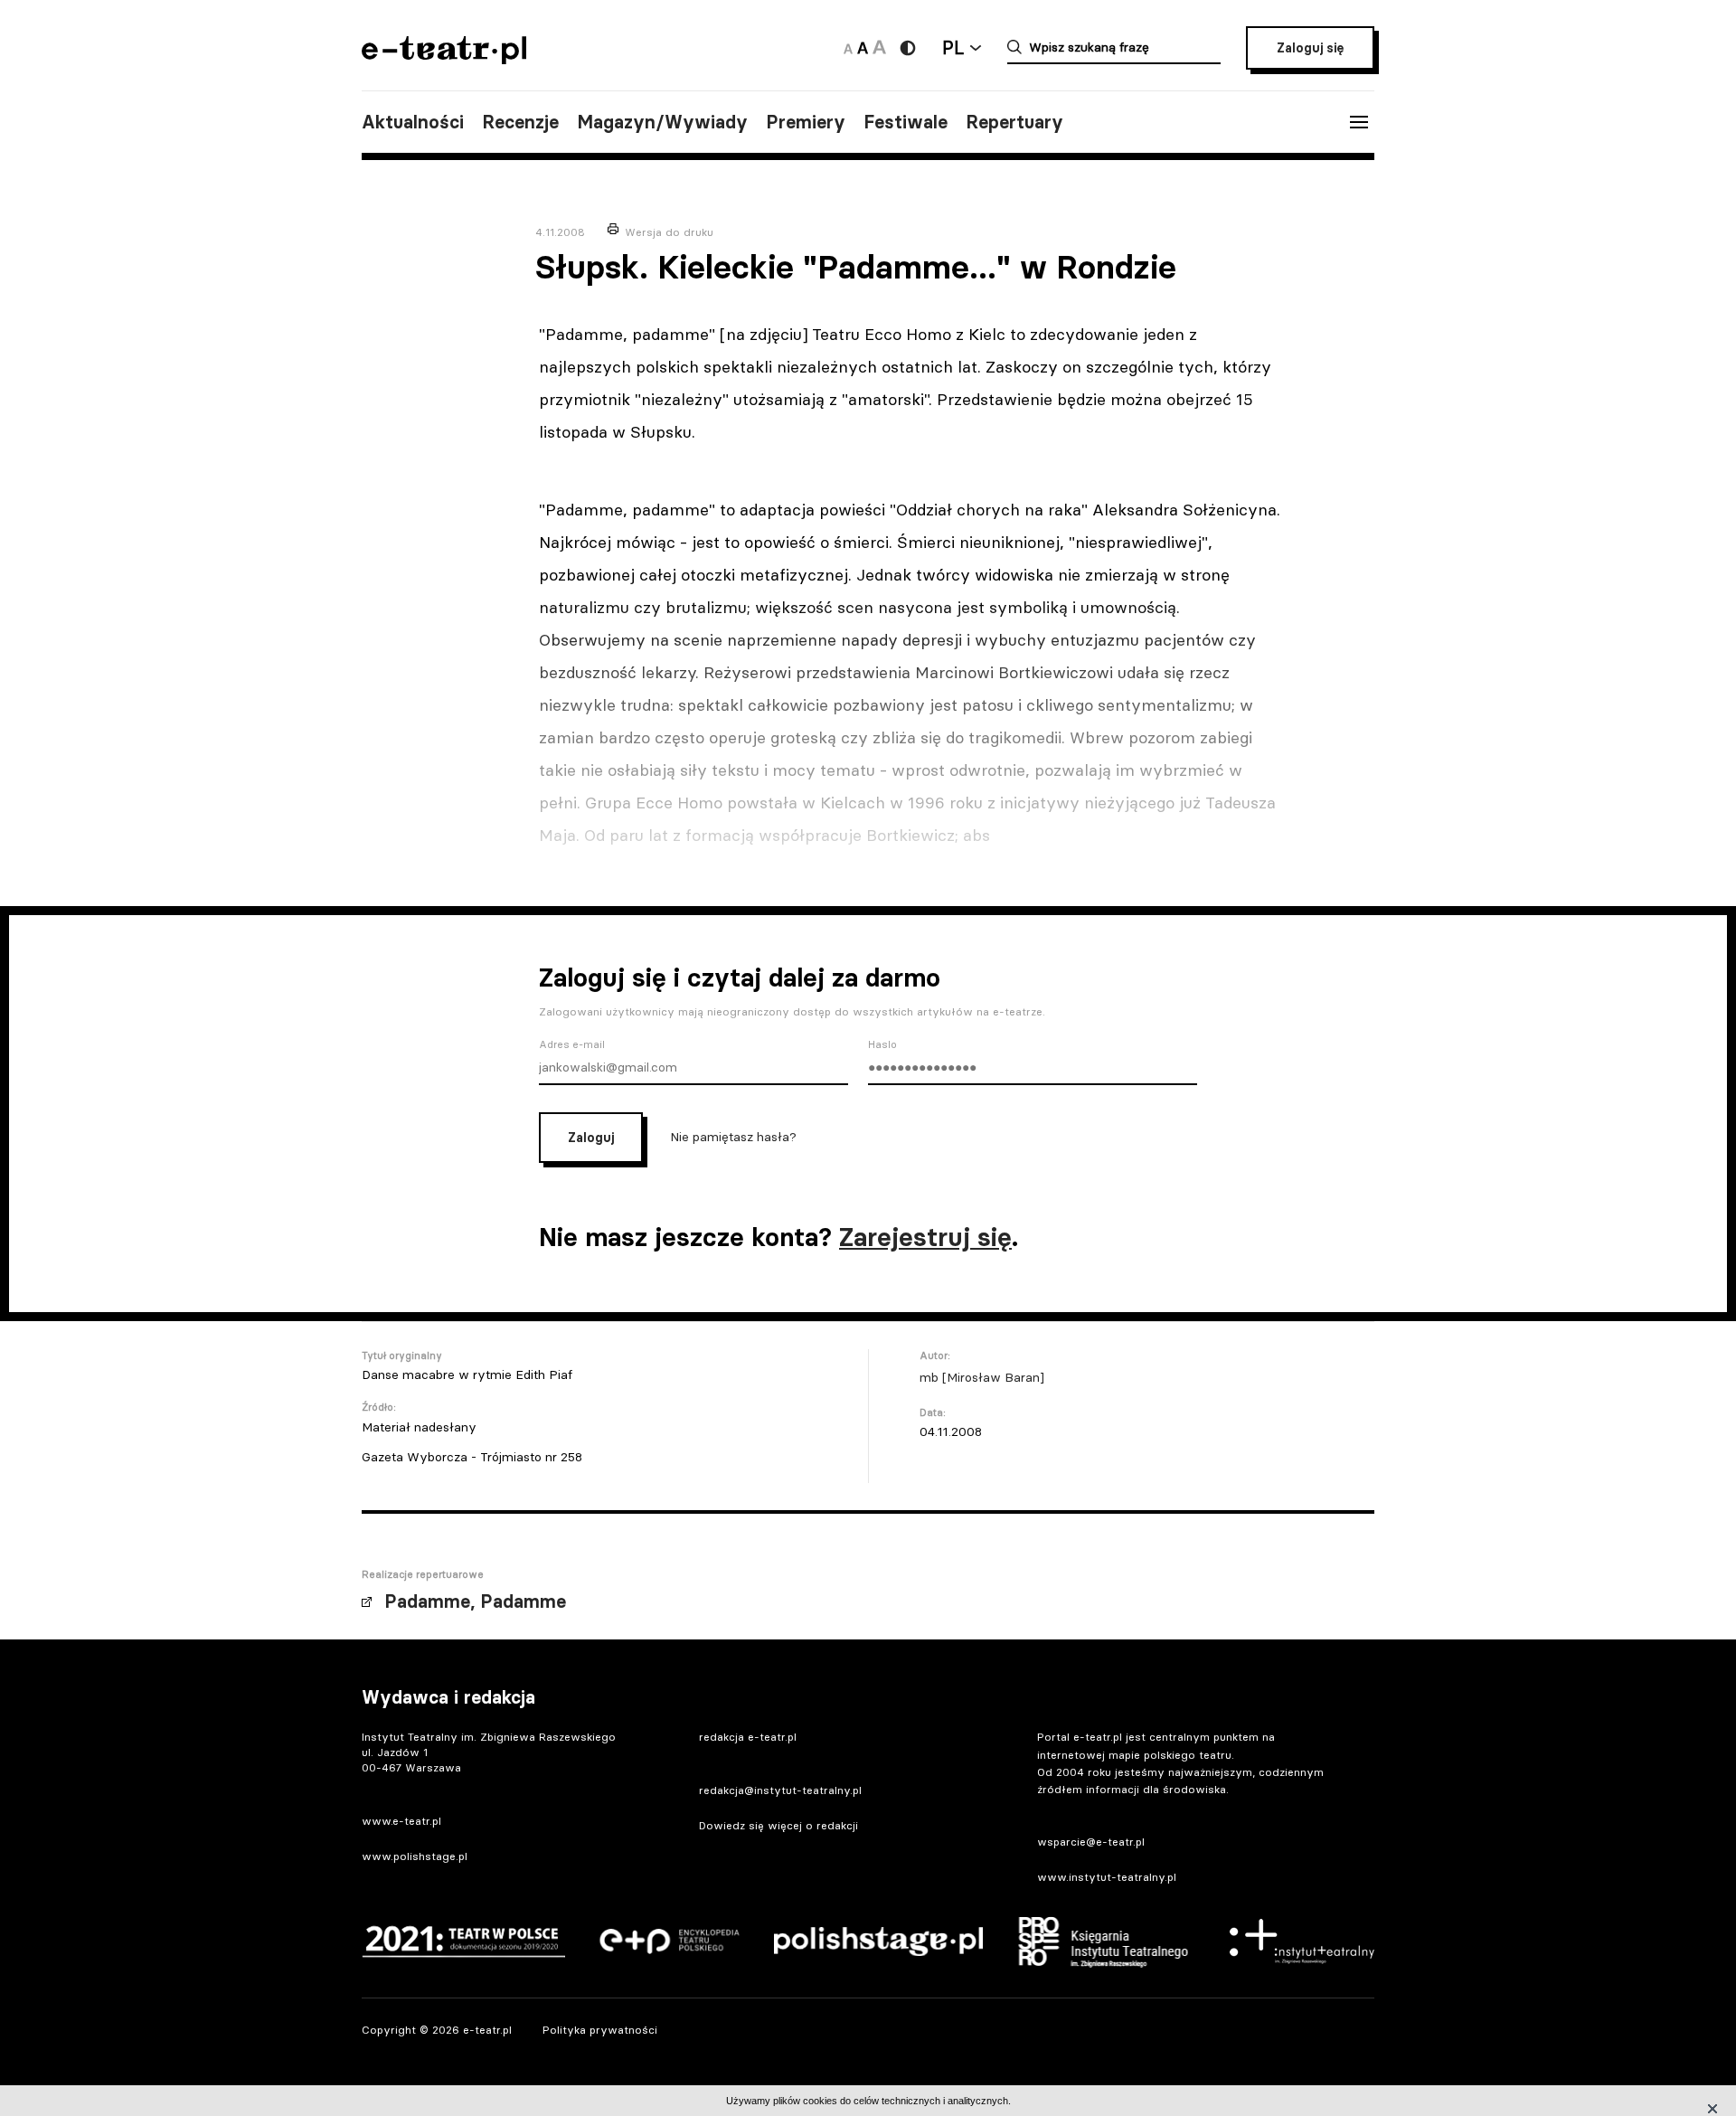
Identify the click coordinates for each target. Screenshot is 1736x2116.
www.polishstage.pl (415, 1856)
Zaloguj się (1310, 48)
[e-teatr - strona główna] (444, 58)
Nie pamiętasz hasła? (733, 1137)
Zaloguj (591, 1138)
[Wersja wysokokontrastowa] (908, 48)
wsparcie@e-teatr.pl (1091, 1842)
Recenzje (520, 122)
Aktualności (413, 122)
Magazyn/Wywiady (662, 122)
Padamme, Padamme (475, 1601)
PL (953, 47)
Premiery (806, 122)
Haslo (882, 1044)
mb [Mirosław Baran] (982, 1377)
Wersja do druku (669, 232)
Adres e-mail (572, 1044)
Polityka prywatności (600, 2030)
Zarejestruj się (925, 1237)
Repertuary (1014, 122)
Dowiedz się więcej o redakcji (778, 1825)
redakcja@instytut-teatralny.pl (780, 1790)
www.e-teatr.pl (401, 1821)
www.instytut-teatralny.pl (1107, 1877)
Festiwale (906, 122)
